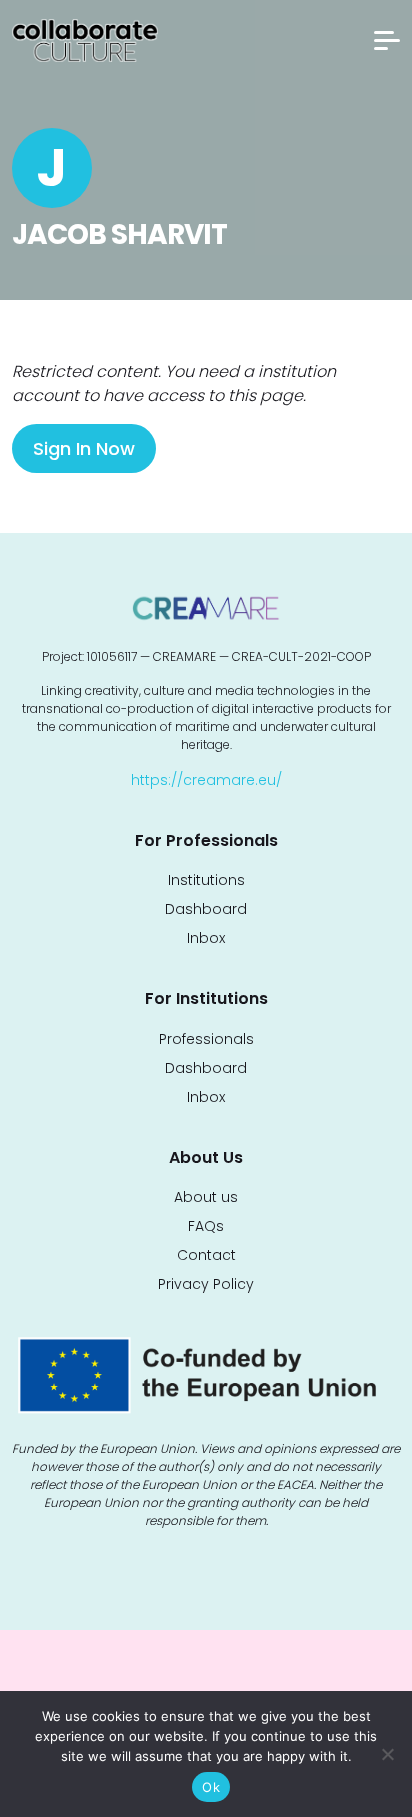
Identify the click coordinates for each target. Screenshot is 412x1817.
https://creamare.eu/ (206, 780)
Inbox (206, 938)
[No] (387, 1754)
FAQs (206, 1226)
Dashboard (206, 909)
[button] (387, 40)
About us (206, 1197)
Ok (211, 1787)
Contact (206, 1255)
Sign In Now (84, 448)
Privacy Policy (206, 1284)
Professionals (206, 1039)
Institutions (206, 880)
